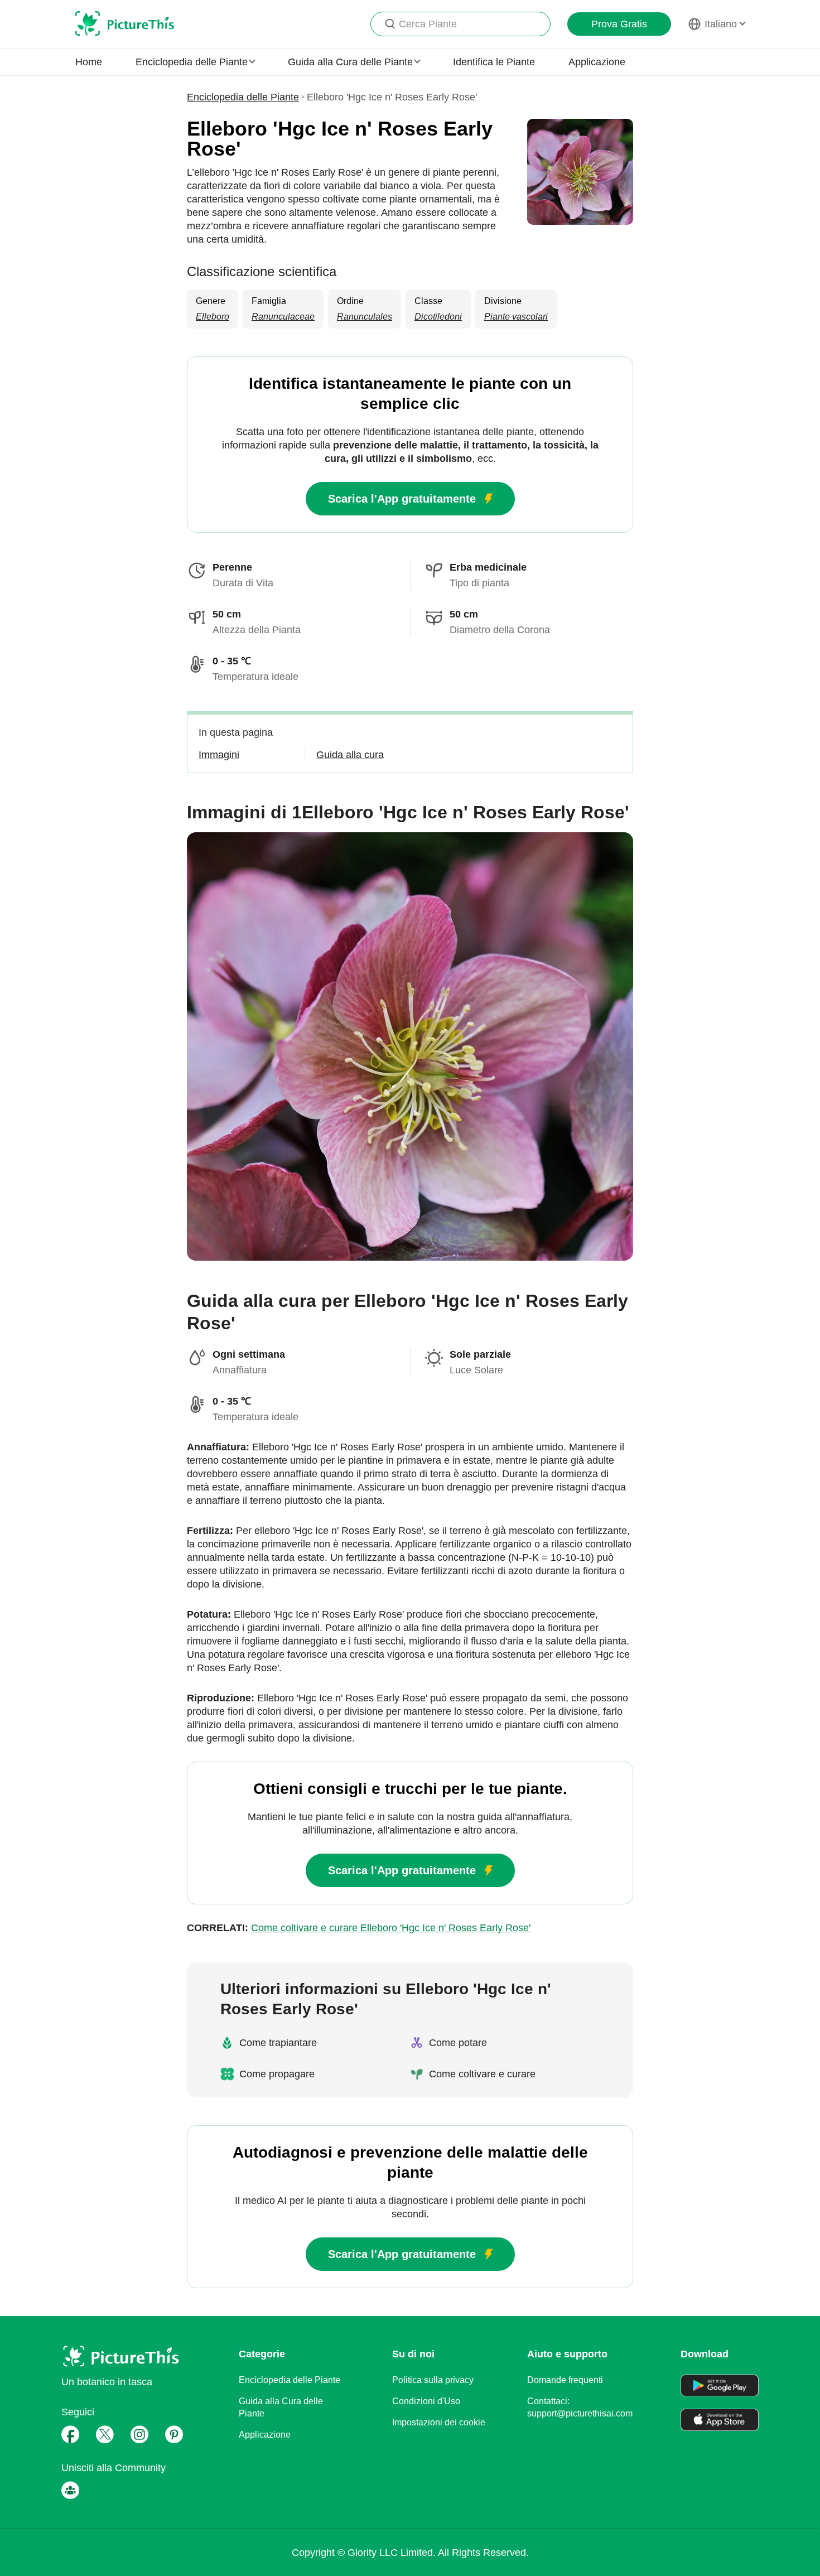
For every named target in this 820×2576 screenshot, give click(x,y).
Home (89, 62)
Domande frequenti (565, 2380)
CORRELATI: (359, 1928)
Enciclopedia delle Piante (243, 97)
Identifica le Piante (494, 62)
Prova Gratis (619, 24)
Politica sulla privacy (433, 2380)
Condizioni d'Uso (426, 2401)
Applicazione (597, 62)
